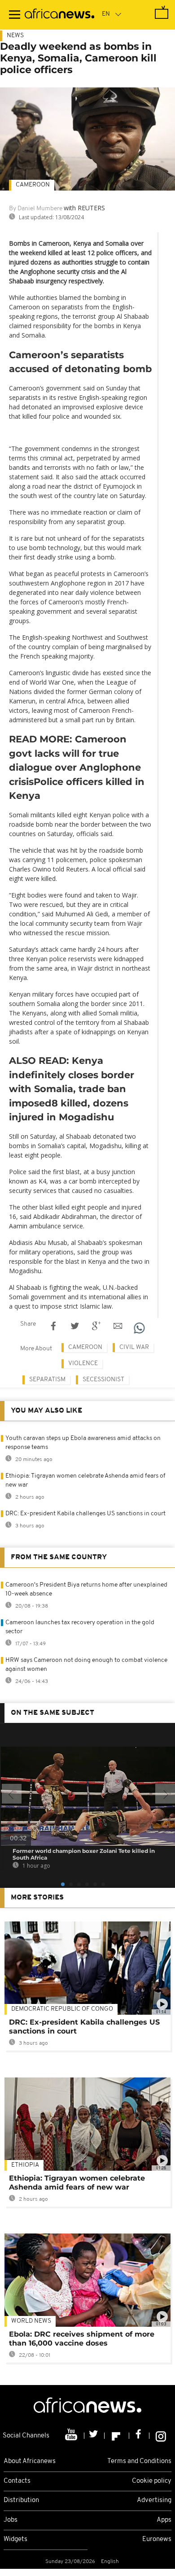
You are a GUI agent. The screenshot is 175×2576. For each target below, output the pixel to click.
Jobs (11, 2520)
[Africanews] (59, 15)
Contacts (17, 2481)
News (15, 36)
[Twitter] (94, 2436)
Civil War (134, 1347)
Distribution (21, 2500)
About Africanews (30, 2461)
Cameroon (33, 185)
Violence (83, 1364)
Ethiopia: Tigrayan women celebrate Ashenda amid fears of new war (77, 2183)
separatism (47, 1380)
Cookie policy (152, 2481)
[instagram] (161, 2436)
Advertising (154, 2500)
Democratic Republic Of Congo (62, 2009)
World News (31, 2321)
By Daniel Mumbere (36, 209)
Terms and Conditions (139, 2461)
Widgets (15, 2539)
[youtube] (72, 2436)
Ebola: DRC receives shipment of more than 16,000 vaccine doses (82, 2339)
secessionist (103, 1380)
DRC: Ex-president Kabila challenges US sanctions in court (85, 1514)
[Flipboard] (117, 2436)
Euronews (157, 2539)
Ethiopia (25, 2165)
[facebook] (139, 2436)
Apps (164, 2520)
